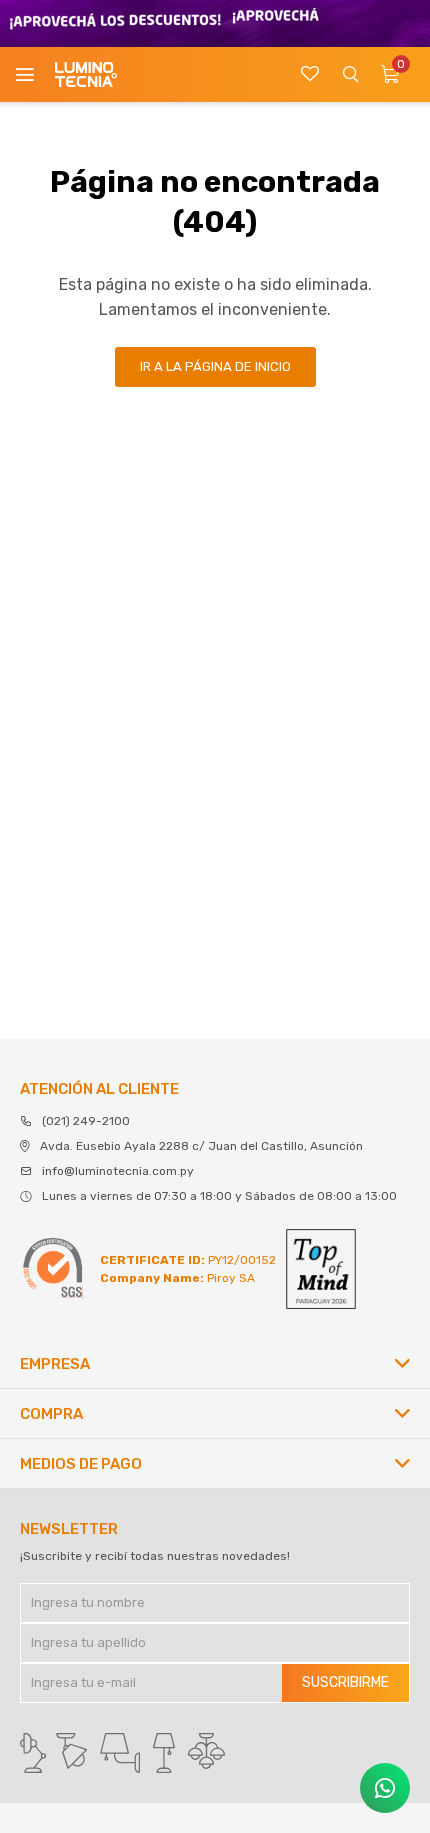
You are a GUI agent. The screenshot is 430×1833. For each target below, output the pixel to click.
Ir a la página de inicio (215, 366)
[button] (350, 74)
